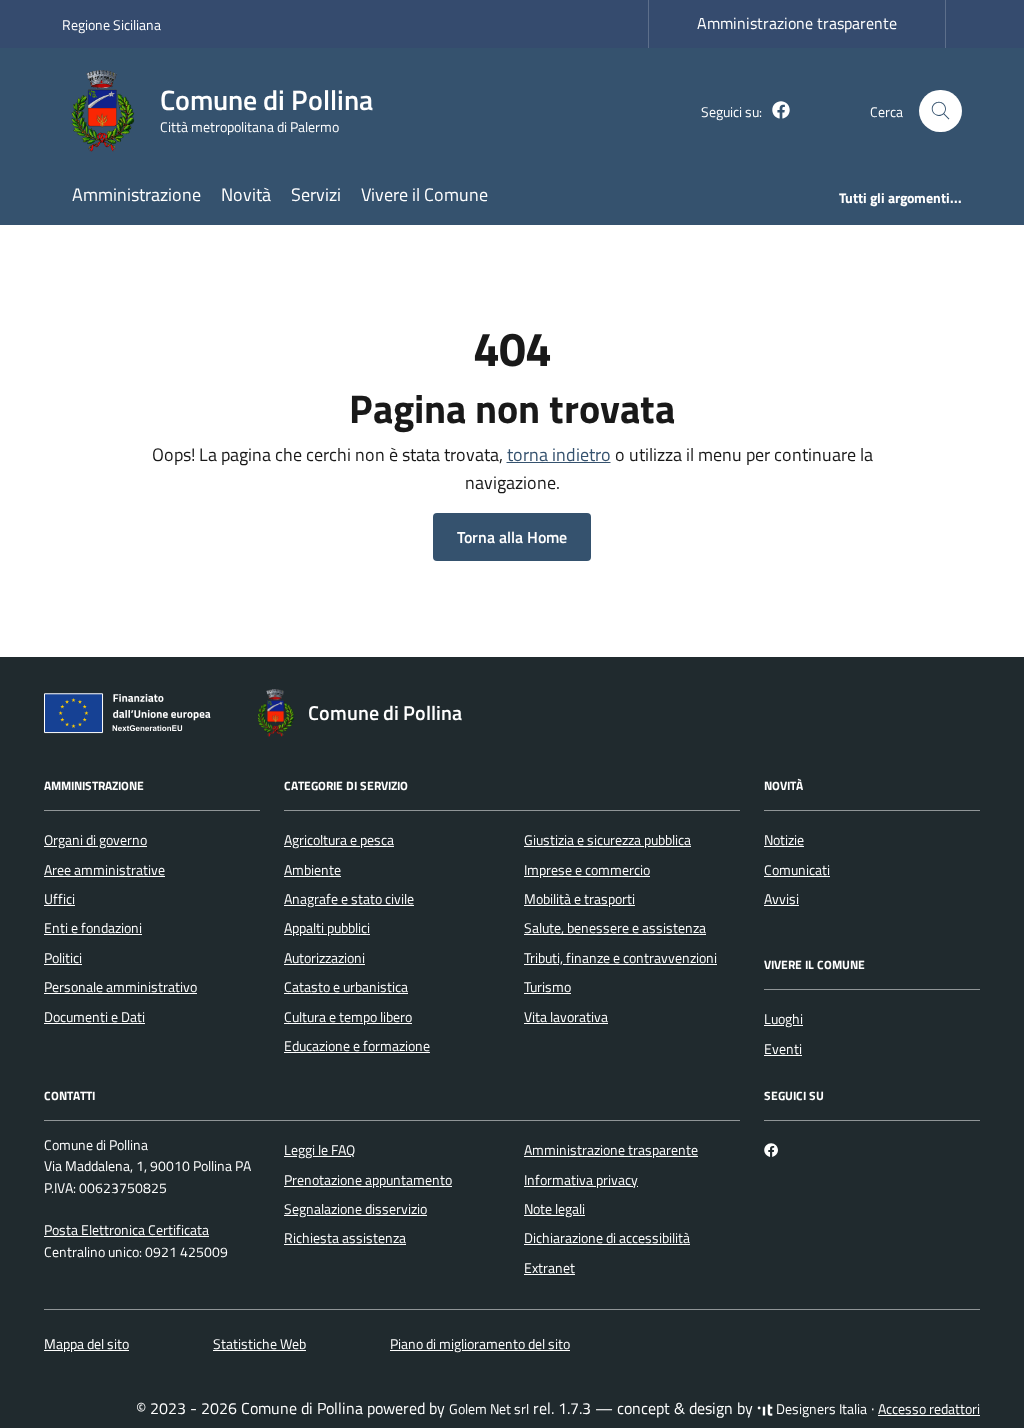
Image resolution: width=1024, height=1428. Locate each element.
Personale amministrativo (120, 987)
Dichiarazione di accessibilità (607, 1238)
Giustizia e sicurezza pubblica (607, 840)
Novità (246, 194)
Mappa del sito (86, 1344)
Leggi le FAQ (319, 1150)
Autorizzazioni (324, 958)
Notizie (784, 840)
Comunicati (797, 870)
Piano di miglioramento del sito (480, 1344)
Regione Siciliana (111, 24)
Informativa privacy (581, 1180)
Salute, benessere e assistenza (615, 928)
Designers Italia (820, 1409)
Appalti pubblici (327, 928)
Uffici (59, 899)
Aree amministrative (104, 870)
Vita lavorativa (566, 1017)
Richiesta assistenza (345, 1238)
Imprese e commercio (587, 870)
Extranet (549, 1268)
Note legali (554, 1209)
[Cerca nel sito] (940, 111)
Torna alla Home (512, 537)
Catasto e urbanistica (346, 987)
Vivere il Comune (424, 194)
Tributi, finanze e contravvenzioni (620, 958)
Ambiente (312, 870)
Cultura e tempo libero (348, 1017)
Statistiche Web (259, 1344)
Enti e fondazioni (93, 928)
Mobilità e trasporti (579, 899)
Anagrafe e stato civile (349, 899)
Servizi (316, 194)
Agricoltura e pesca (339, 840)
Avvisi (781, 899)
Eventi (783, 1049)
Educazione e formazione (357, 1046)
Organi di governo (95, 840)
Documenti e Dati (94, 1017)
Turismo (547, 987)
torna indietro (559, 454)
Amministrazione (136, 194)
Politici (63, 958)
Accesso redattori (929, 1409)
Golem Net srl (489, 1409)
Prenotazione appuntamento (368, 1180)
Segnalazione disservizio (355, 1209)
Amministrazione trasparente (797, 23)
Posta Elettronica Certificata (126, 1230)
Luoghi (783, 1019)
